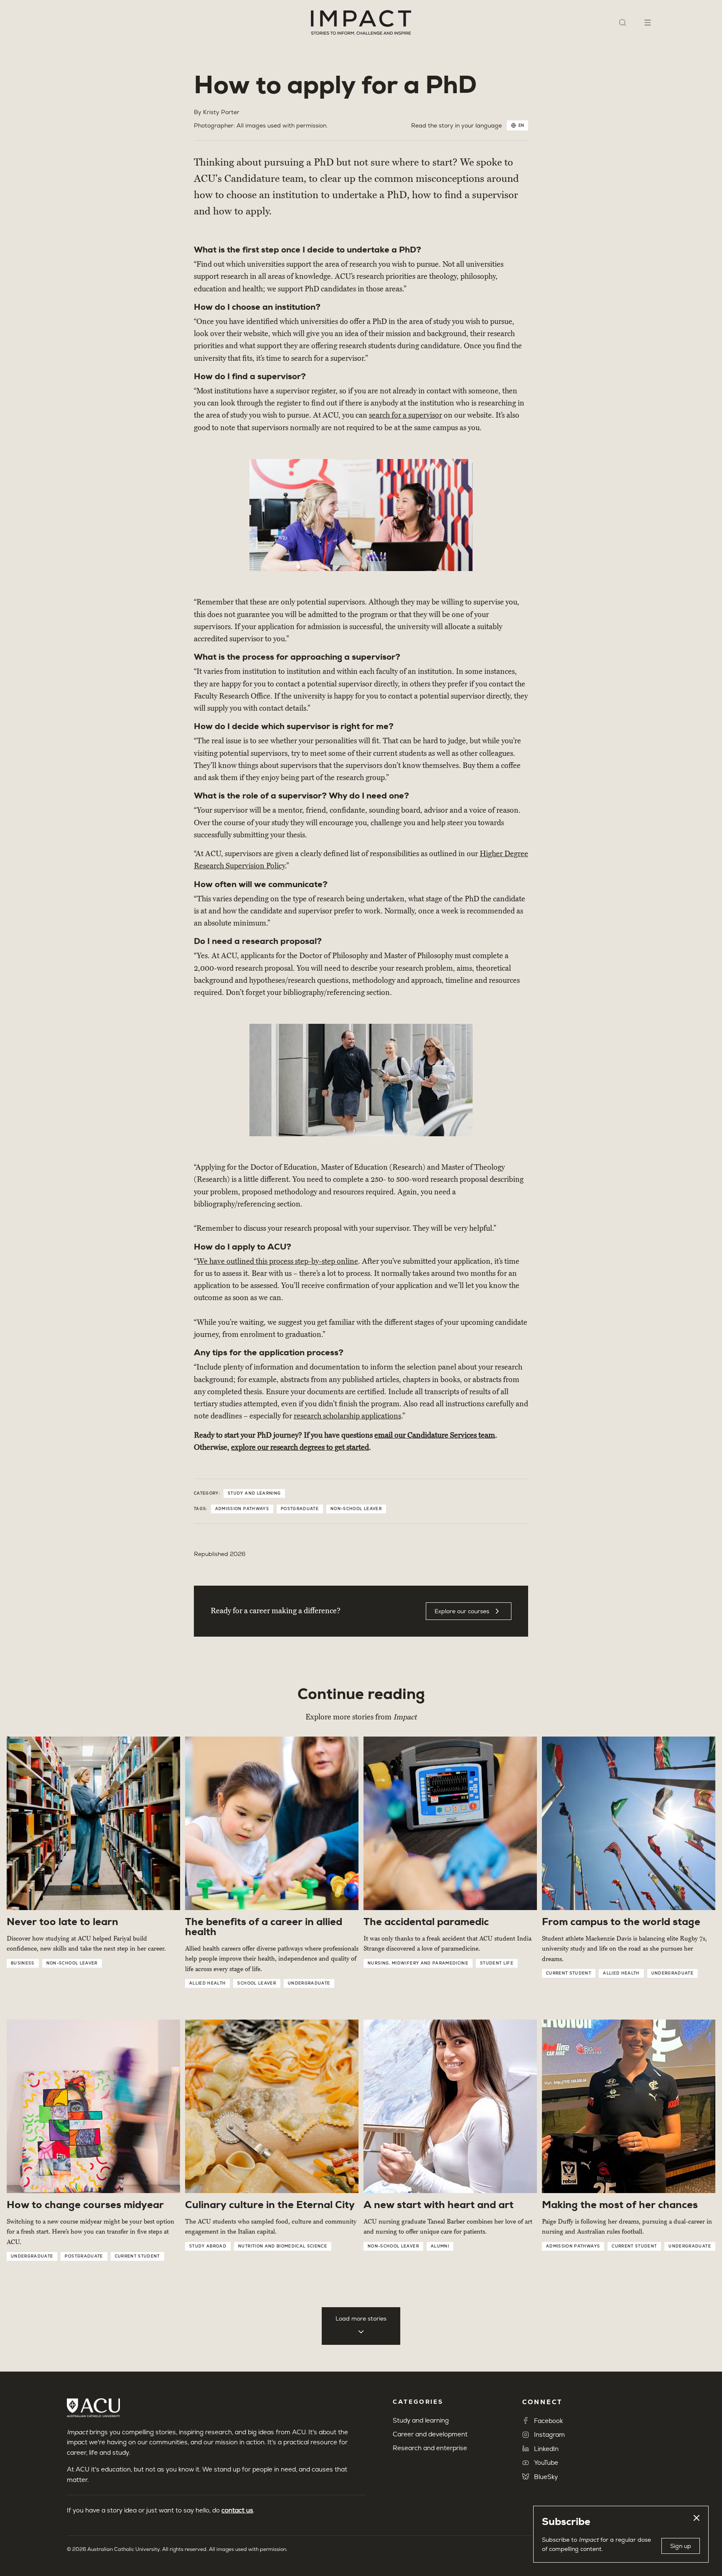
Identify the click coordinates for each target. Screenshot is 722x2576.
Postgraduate (300, 1509)
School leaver (257, 1983)
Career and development (430, 2434)
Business (23, 1963)
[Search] (623, 23)
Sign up (681, 2546)
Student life (497, 1963)
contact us (237, 2510)
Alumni (440, 2246)
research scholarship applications (347, 1416)
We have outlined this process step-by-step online (277, 1261)
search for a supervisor (405, 415)
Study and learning (254, 1493)
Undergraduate (309, 1983)
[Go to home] (361, 23)
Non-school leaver (356, 1509)
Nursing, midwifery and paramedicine (418, 1963)
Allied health (207, 1983)
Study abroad (208, 2246)
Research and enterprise (430, 2448)
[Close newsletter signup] (697, 2518)
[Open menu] (648, 23)
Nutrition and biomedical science (283, 2246)
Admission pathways (242, 1509)
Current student (569, 1973)
